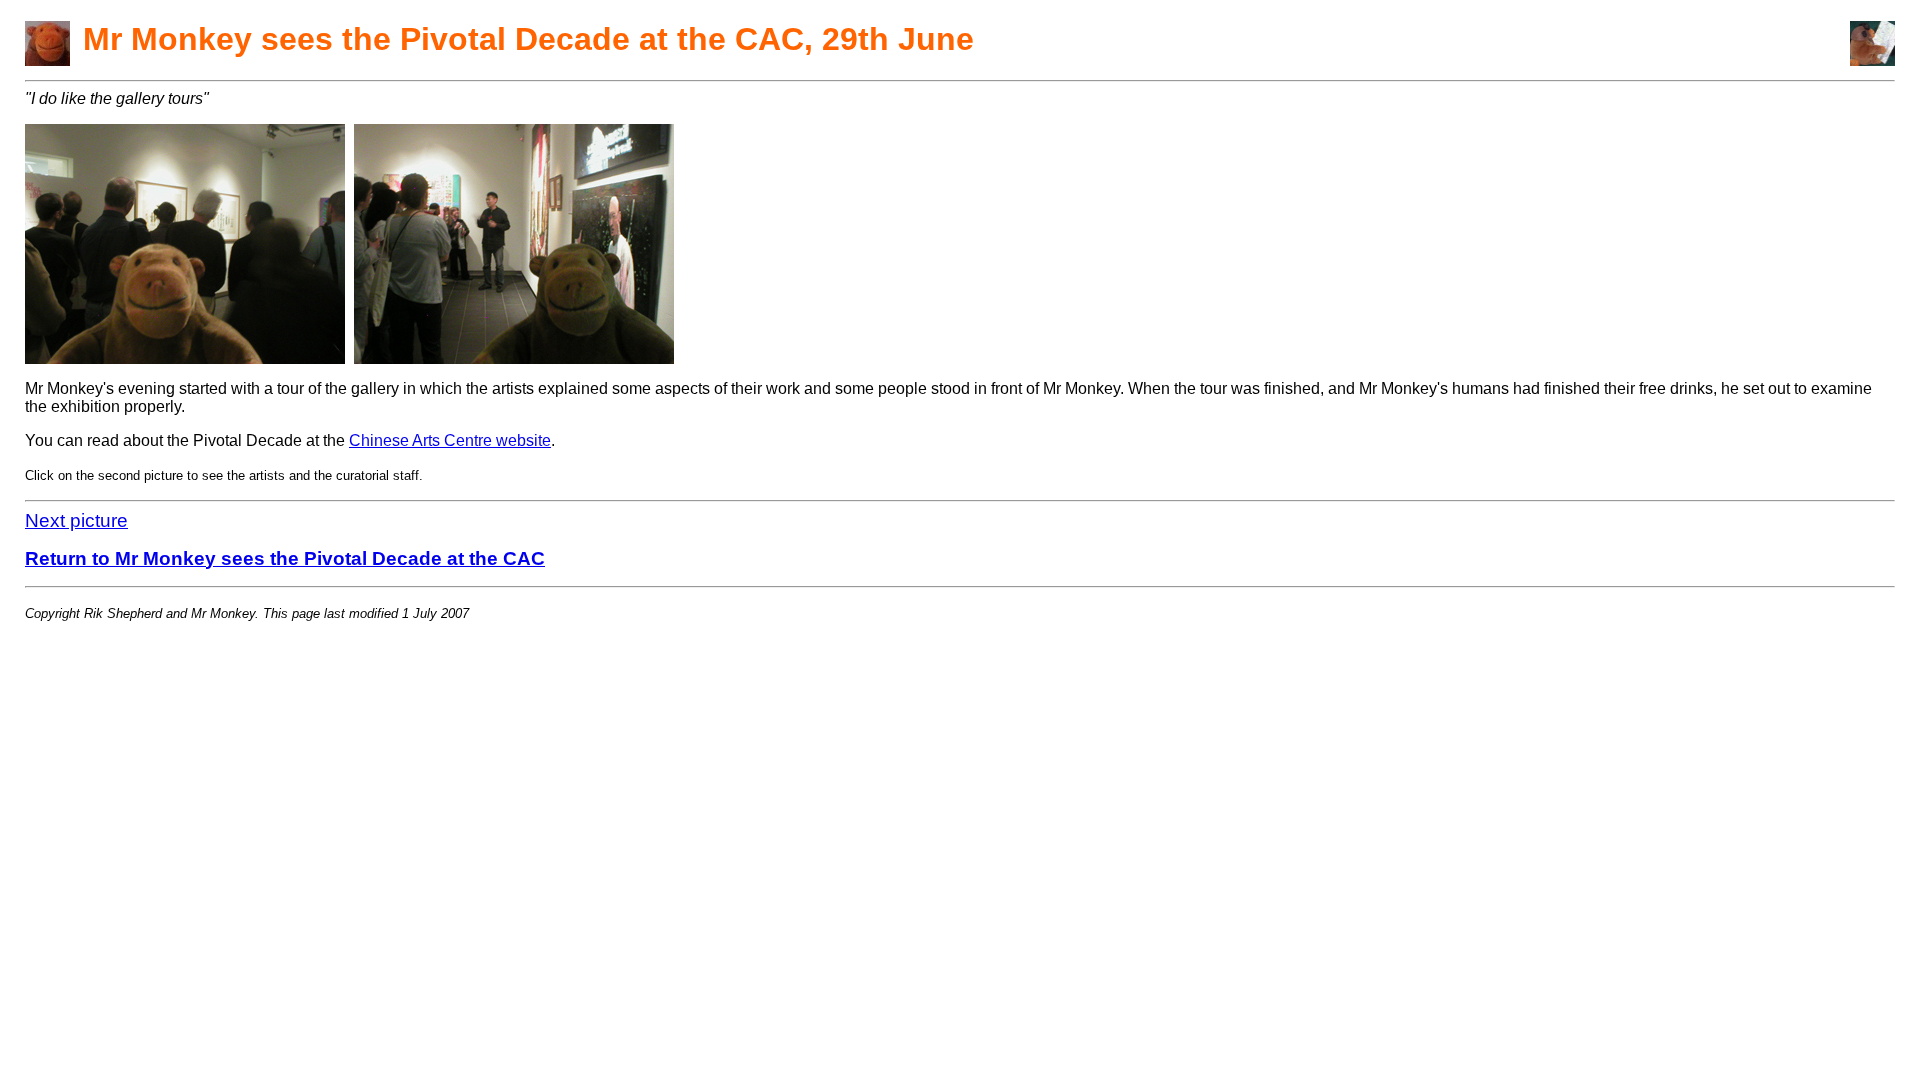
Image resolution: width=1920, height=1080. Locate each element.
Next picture (76, 520)
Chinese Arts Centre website (450, 440)
